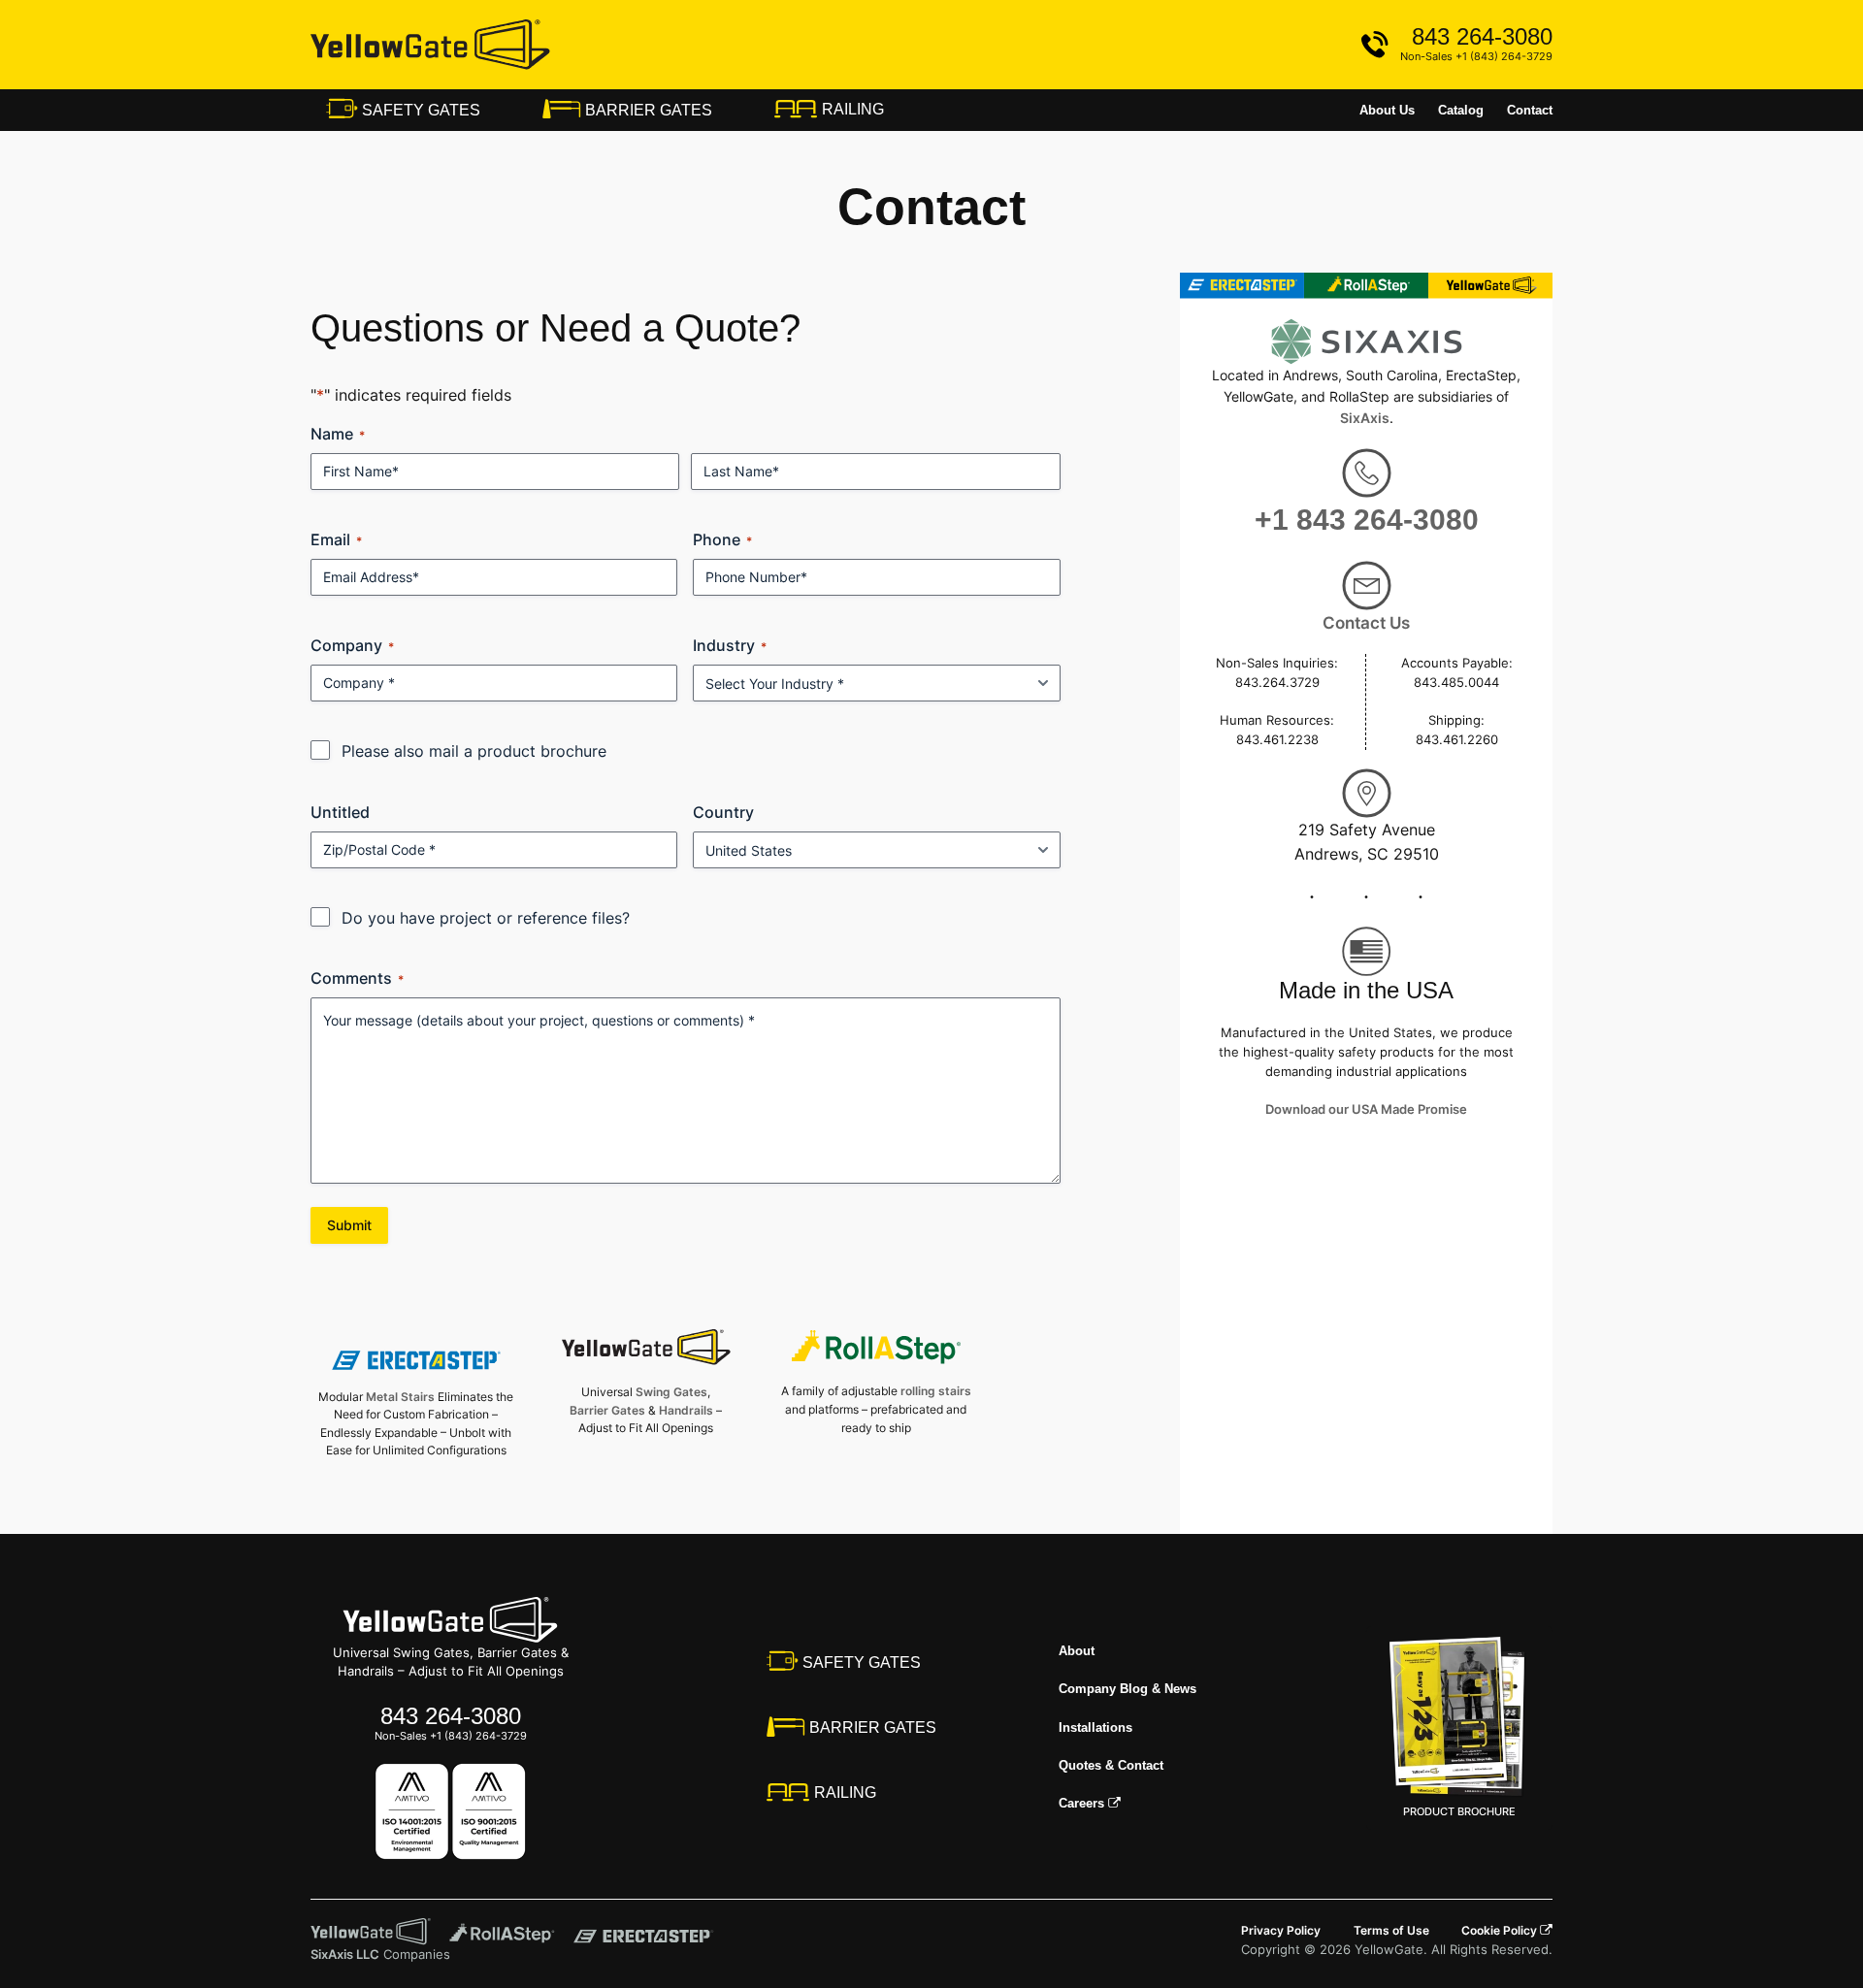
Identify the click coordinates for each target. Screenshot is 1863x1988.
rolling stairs (936, 1391)
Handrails (686, 1410)
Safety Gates (419, 110)
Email (336, 539)
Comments (357, 978)
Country (723, 812)
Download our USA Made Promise (1366, 1109)
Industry (730, 645)
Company (352, 645)
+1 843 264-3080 (1367, 520)
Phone (722, 539)
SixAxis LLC (345, 1955)
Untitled (340, 812)
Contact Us (1366, 623)
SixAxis (1365, 418)
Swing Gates (671, 1392)
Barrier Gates (647, 110)
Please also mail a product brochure (474, 751)
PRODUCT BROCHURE (1459, 1811)
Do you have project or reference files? (486, 918)
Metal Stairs (400, 1397)
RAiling (851, 109)
